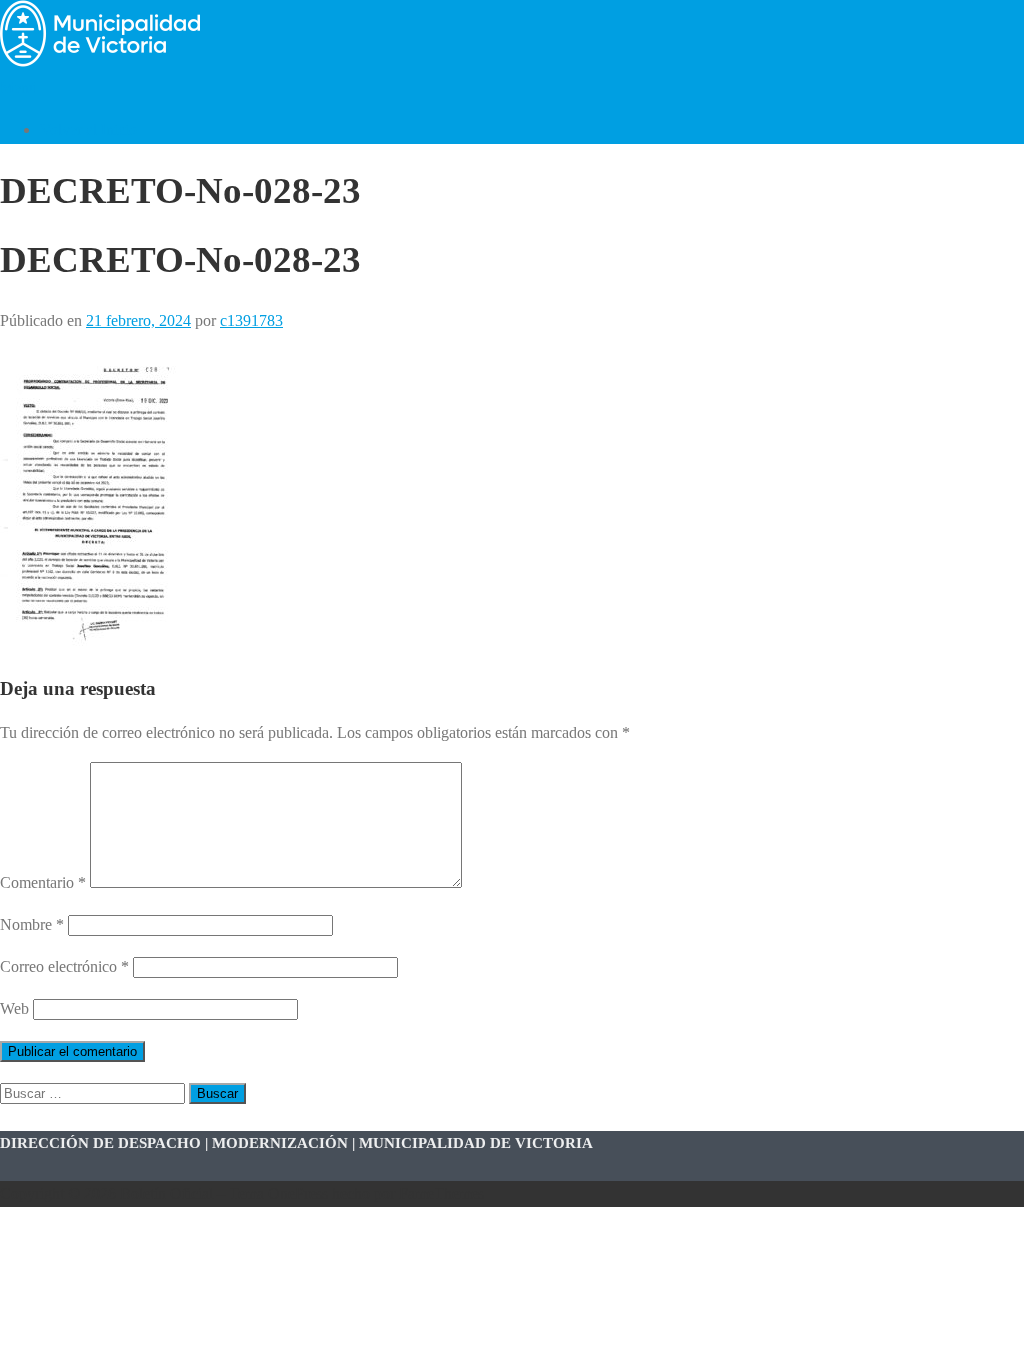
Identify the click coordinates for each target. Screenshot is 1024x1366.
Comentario (43, 882)
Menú (18, 87)
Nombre (32, 924)
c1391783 (251, 320)
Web (14, 1008)
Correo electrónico (64, 966)
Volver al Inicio (88, 129)
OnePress (298, 1193)
